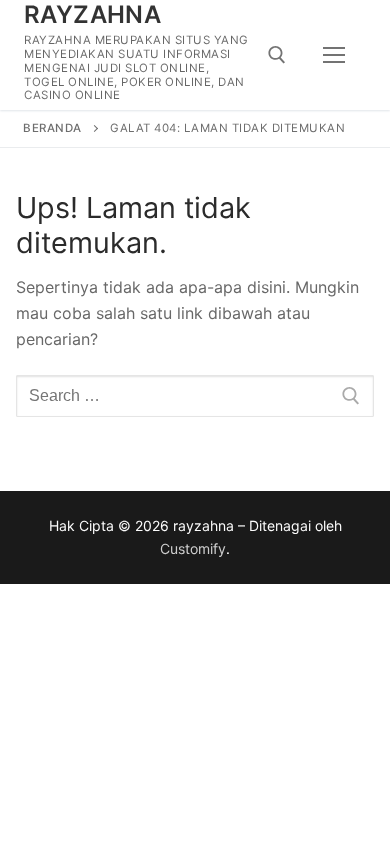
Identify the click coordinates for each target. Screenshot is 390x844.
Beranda (52, 128)
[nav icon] (334, 55)
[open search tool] (277, 55)
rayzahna (92, 14)
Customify (193, 548)
